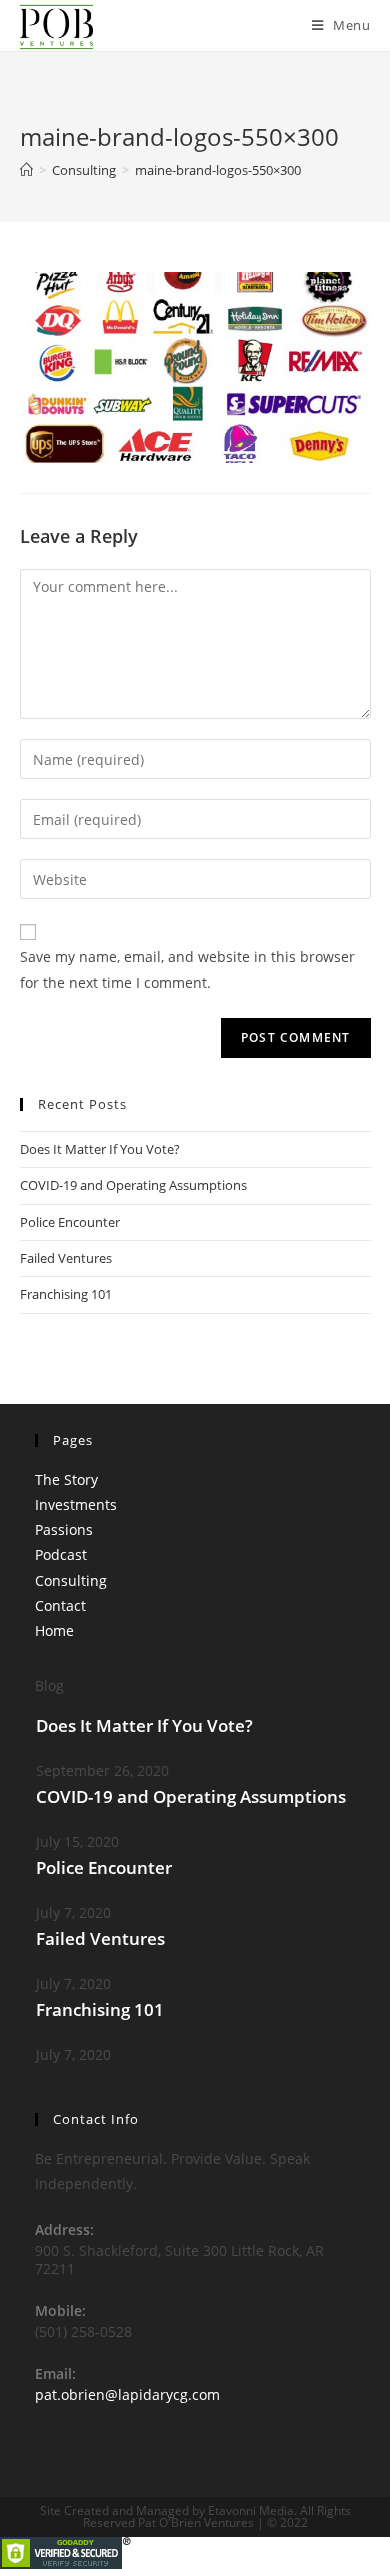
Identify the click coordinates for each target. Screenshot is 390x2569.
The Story (66, 1479)
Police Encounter (70, 1222)
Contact (60, 1605)
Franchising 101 (66, 1294)
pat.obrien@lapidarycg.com (127, 2394)
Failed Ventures (66, 1258)
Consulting (71, 1580)
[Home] (26, 170)
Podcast (61, 1554)
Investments (76, 1504)
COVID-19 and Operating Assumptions (133, 1185)
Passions (64, 1529)
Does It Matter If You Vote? (100, 1149)
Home (54, 1630)
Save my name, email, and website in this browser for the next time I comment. (187, 969)
